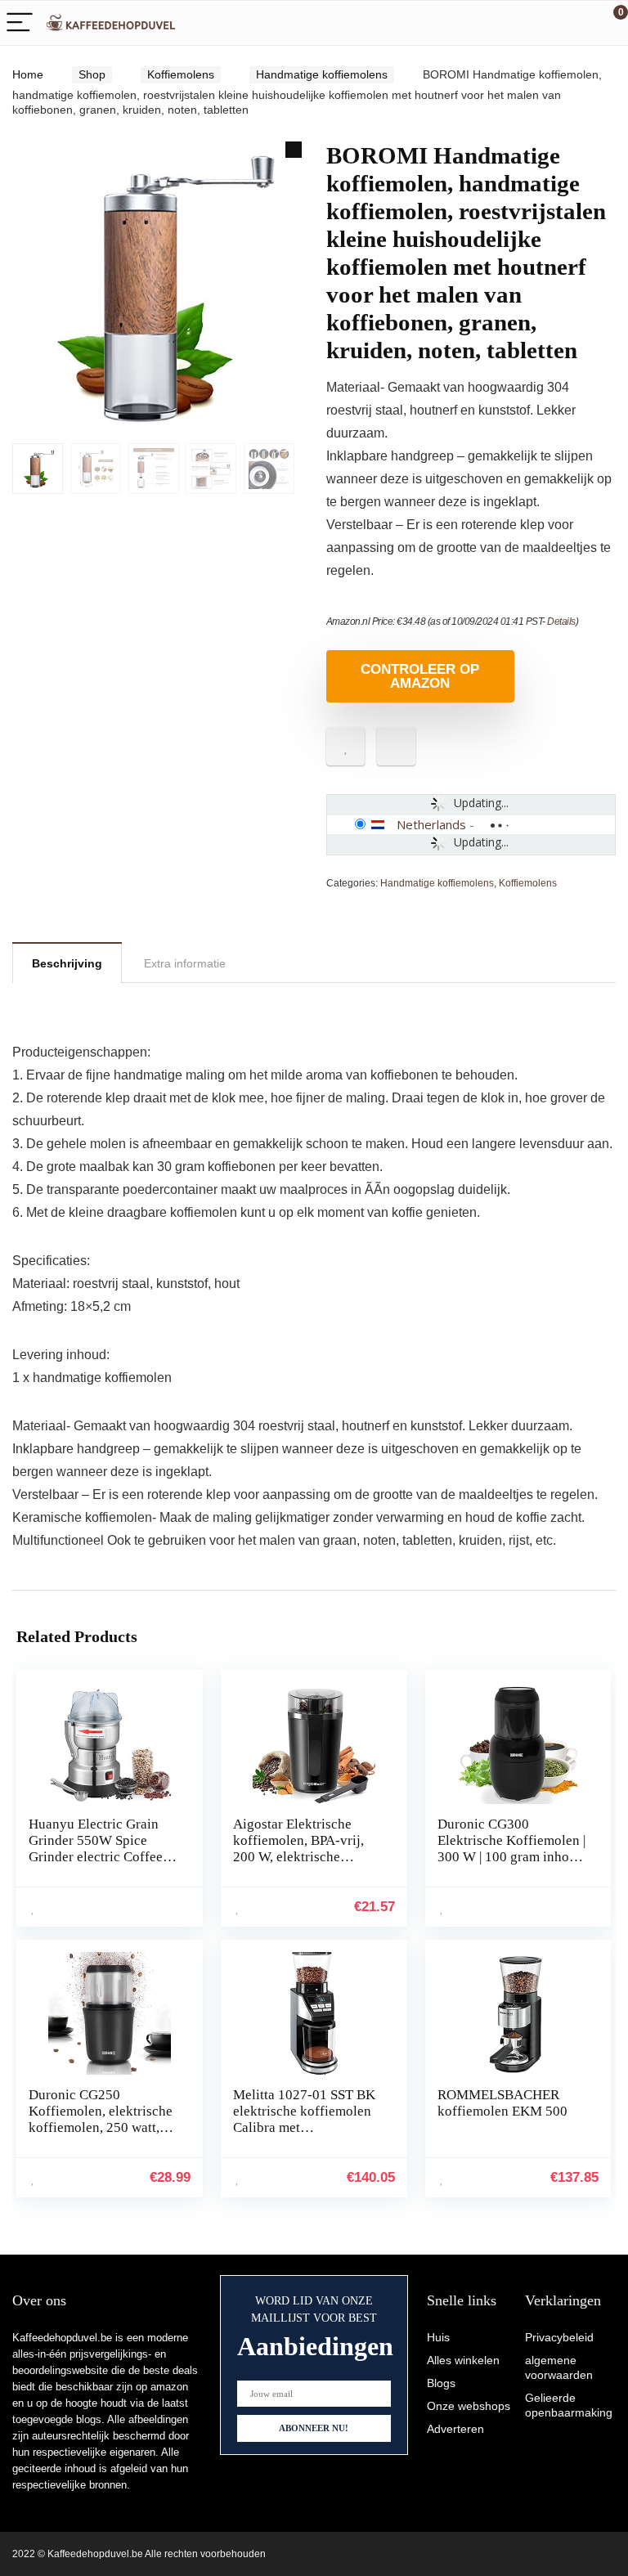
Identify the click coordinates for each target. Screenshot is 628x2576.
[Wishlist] (577, 23)
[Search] (542, 23)
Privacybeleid (559, 2337)
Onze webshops (469, 2406)
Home (28, 74)
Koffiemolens (181, 74)
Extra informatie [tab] (185, 963)
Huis (438, 2337)
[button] (294, 150)
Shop (92, 74)
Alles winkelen (463, 2360)
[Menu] (20, 23)
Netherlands (431, 824)
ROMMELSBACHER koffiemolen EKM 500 (502, 2103)
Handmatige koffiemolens (322, 74)
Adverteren (455, 2429)
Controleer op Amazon (420, 676)
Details (561, 622)
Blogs (441, 2383)
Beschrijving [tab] (67, 963)
